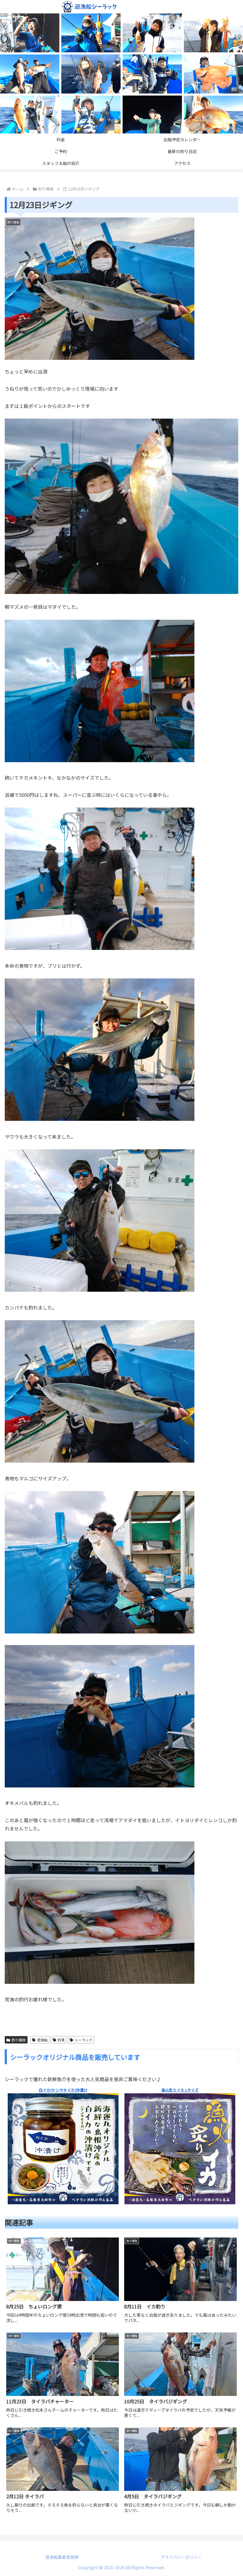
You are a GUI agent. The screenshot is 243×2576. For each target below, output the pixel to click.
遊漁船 (42, 2040)
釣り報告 (19, 2040)
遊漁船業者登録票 (62, 2557)
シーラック (84, 2040)
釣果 (61, 2040)
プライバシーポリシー (181, 2557)
